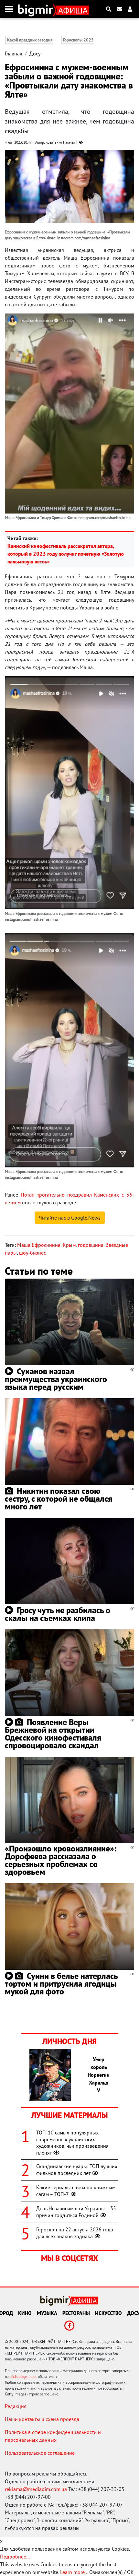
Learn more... (74, 2572)
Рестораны (76, 2313)
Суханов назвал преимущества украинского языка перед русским (56, 1379)
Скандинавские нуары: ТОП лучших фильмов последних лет (77, 2170)
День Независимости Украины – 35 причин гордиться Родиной (76, 2212)
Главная (14, 53)
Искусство (108, 2313)
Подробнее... (15, 2557)
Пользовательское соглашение (40, 2453)
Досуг (36, 53)
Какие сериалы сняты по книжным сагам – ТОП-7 (76, 2191)
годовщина (91, 1245)
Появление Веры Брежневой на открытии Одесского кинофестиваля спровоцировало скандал (53, 1734)
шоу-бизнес (32, 1253)
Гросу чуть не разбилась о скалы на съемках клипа (58, 1614)
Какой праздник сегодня (30, 40)
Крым (69, 1245)
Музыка (47, 2313)
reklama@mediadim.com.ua (36, 2489)
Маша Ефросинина (39, 1245)
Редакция (16, 2406)
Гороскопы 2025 (78, 40)
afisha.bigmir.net (23, 2376)
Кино (25, 2313)
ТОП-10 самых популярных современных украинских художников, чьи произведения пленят (72, 2143)
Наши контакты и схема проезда (42, 2419)
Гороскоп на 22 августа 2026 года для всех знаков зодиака (75, 2233)
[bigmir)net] (37, 9)
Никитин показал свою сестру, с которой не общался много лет (59, 1499)
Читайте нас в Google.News (70, 1218)
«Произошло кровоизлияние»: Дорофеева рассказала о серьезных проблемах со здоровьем (61, 1860)
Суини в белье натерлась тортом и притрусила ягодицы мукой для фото (61, 1984)
